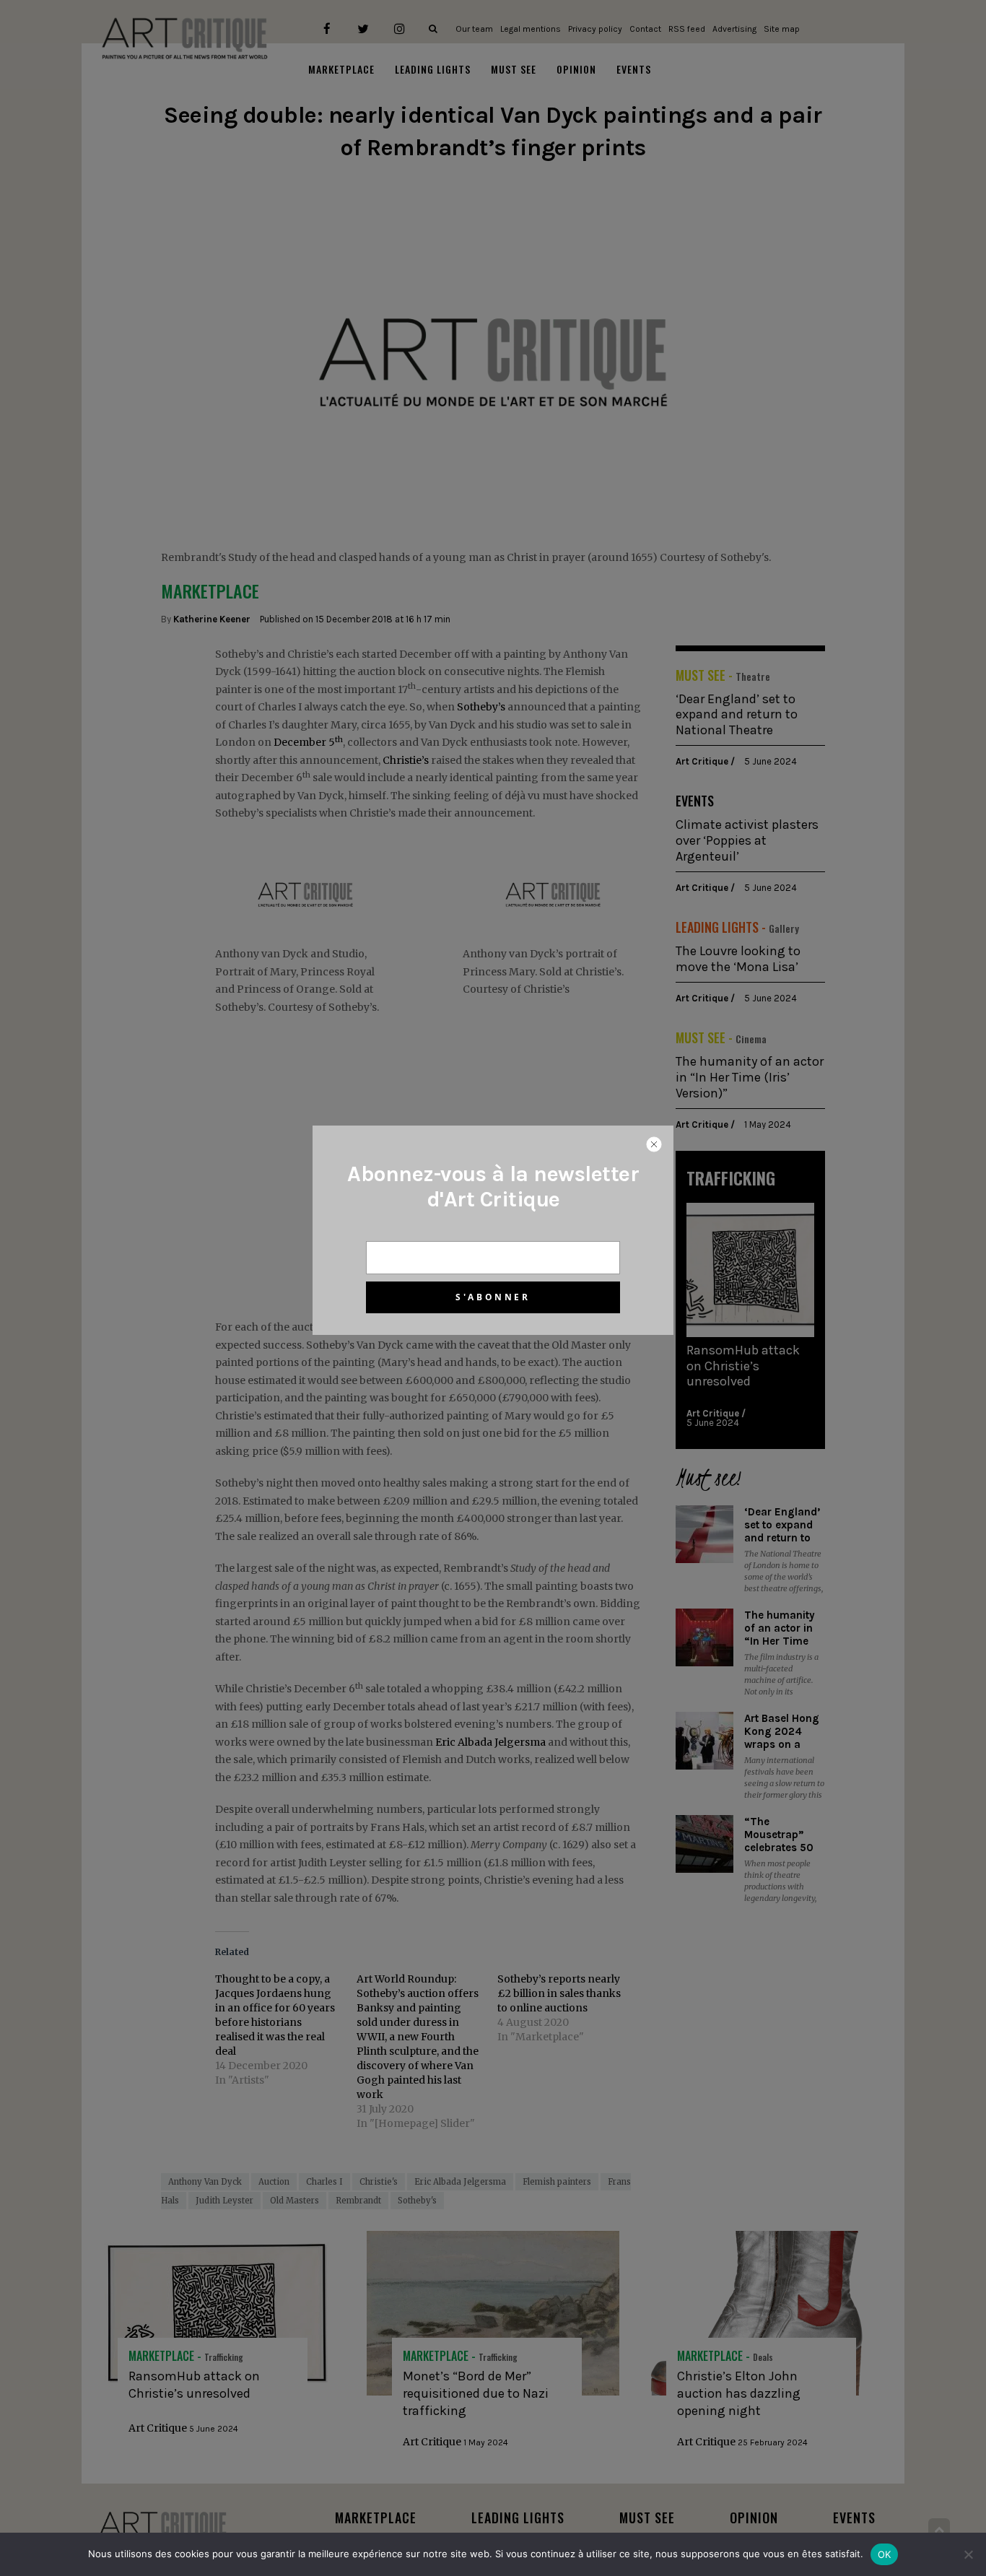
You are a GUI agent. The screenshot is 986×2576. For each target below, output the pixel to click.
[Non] (968, 2554)
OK (885, 2554)
